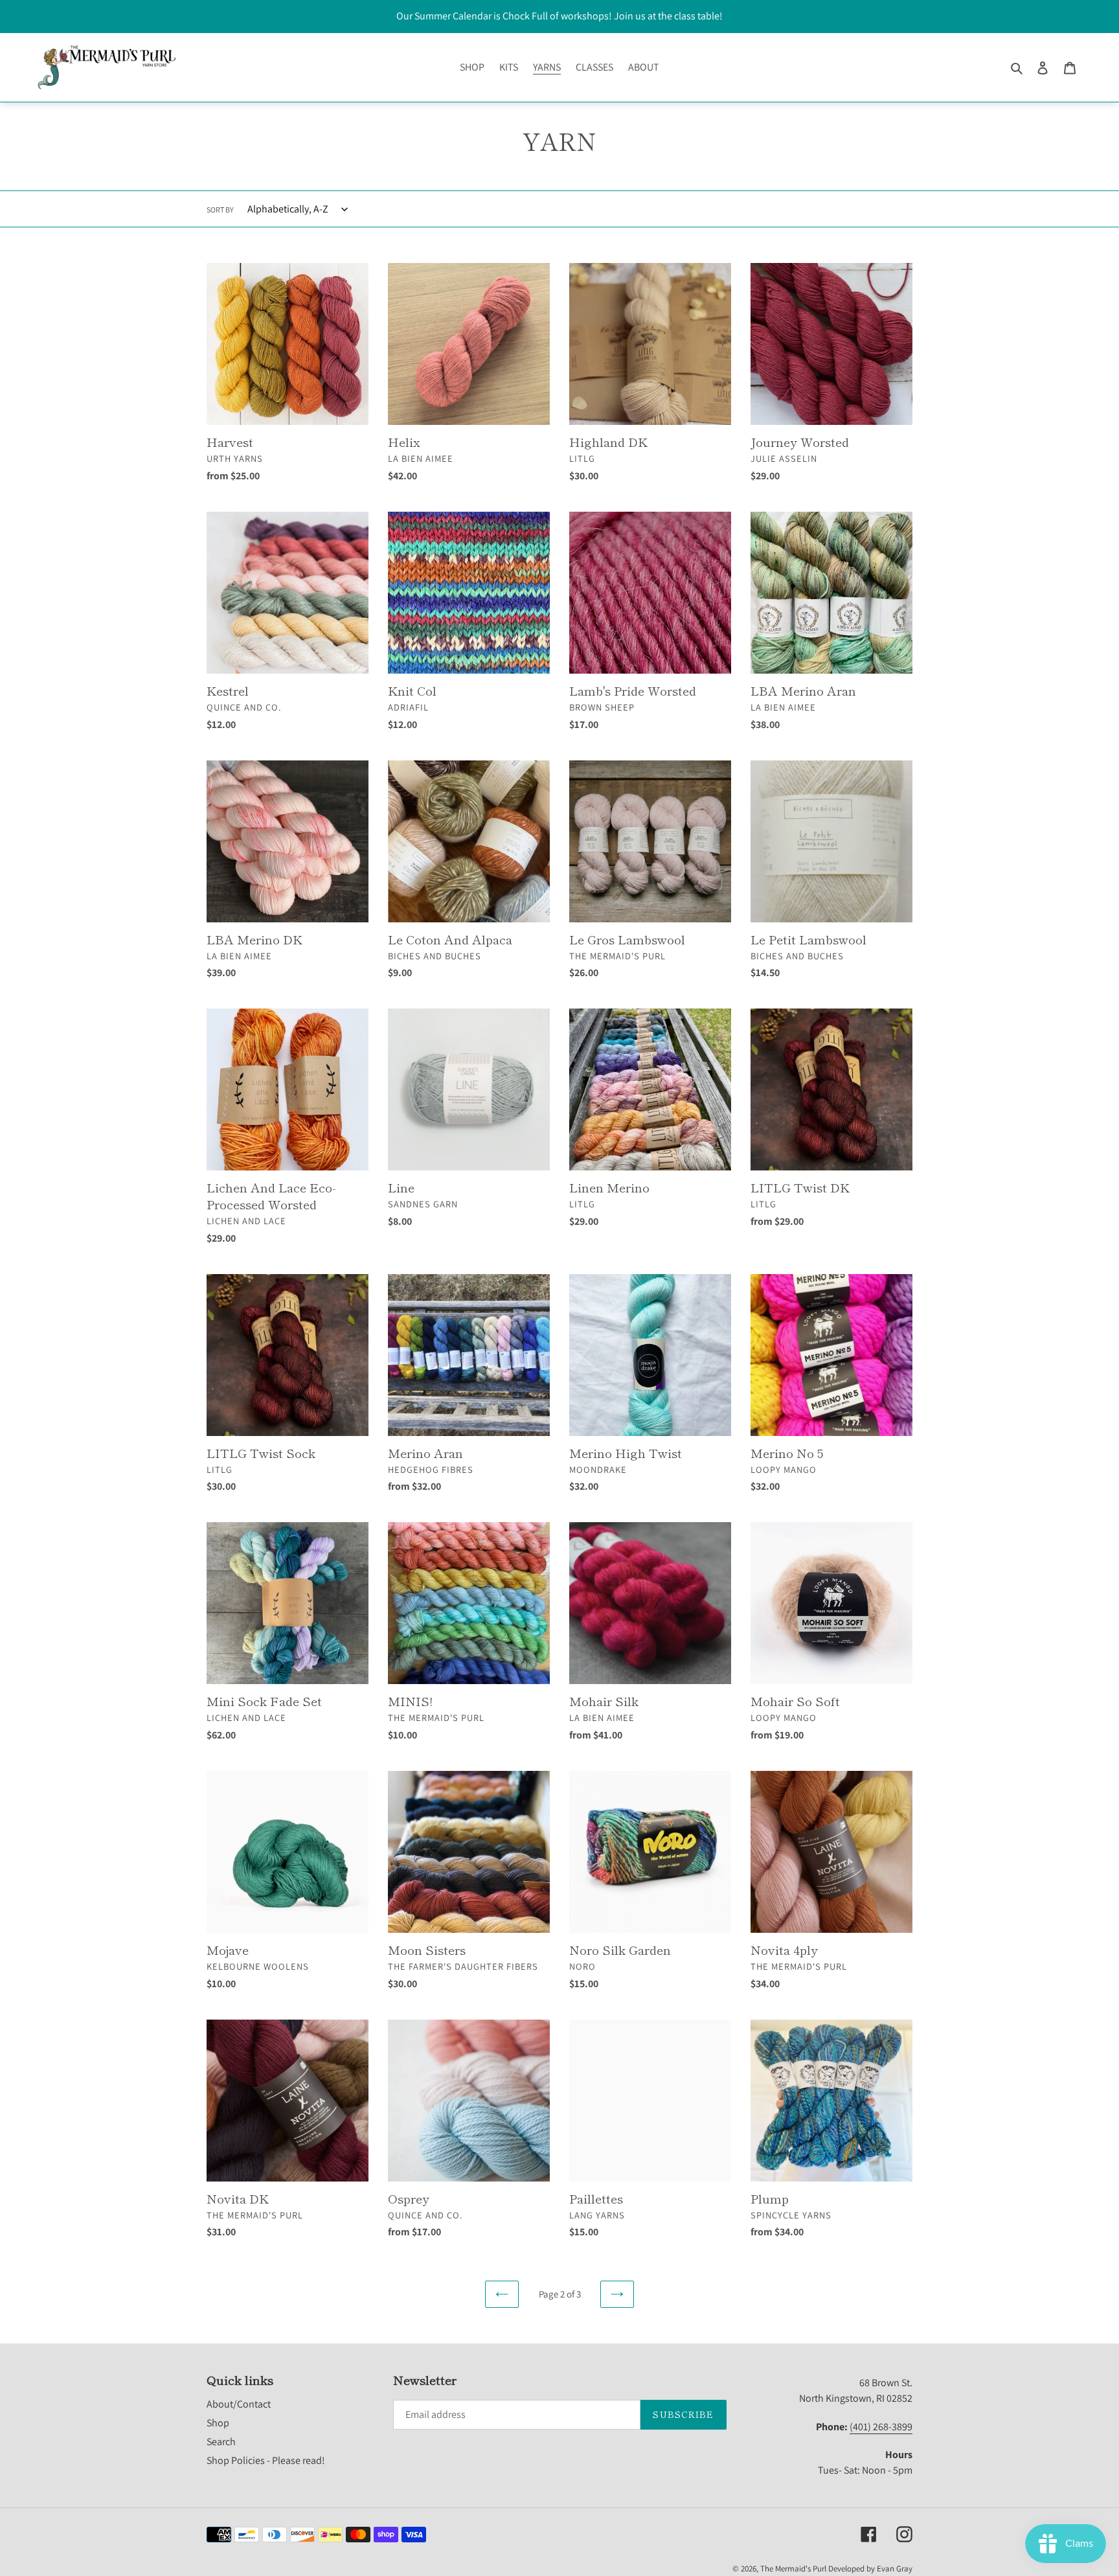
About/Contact (239, 2404)
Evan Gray (895, 2569)
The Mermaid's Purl (793, 2569)
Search (221, 2442)
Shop (218, 2423)
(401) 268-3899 (881, 2427)
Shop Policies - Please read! (266, 2460)
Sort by (220, 210)
